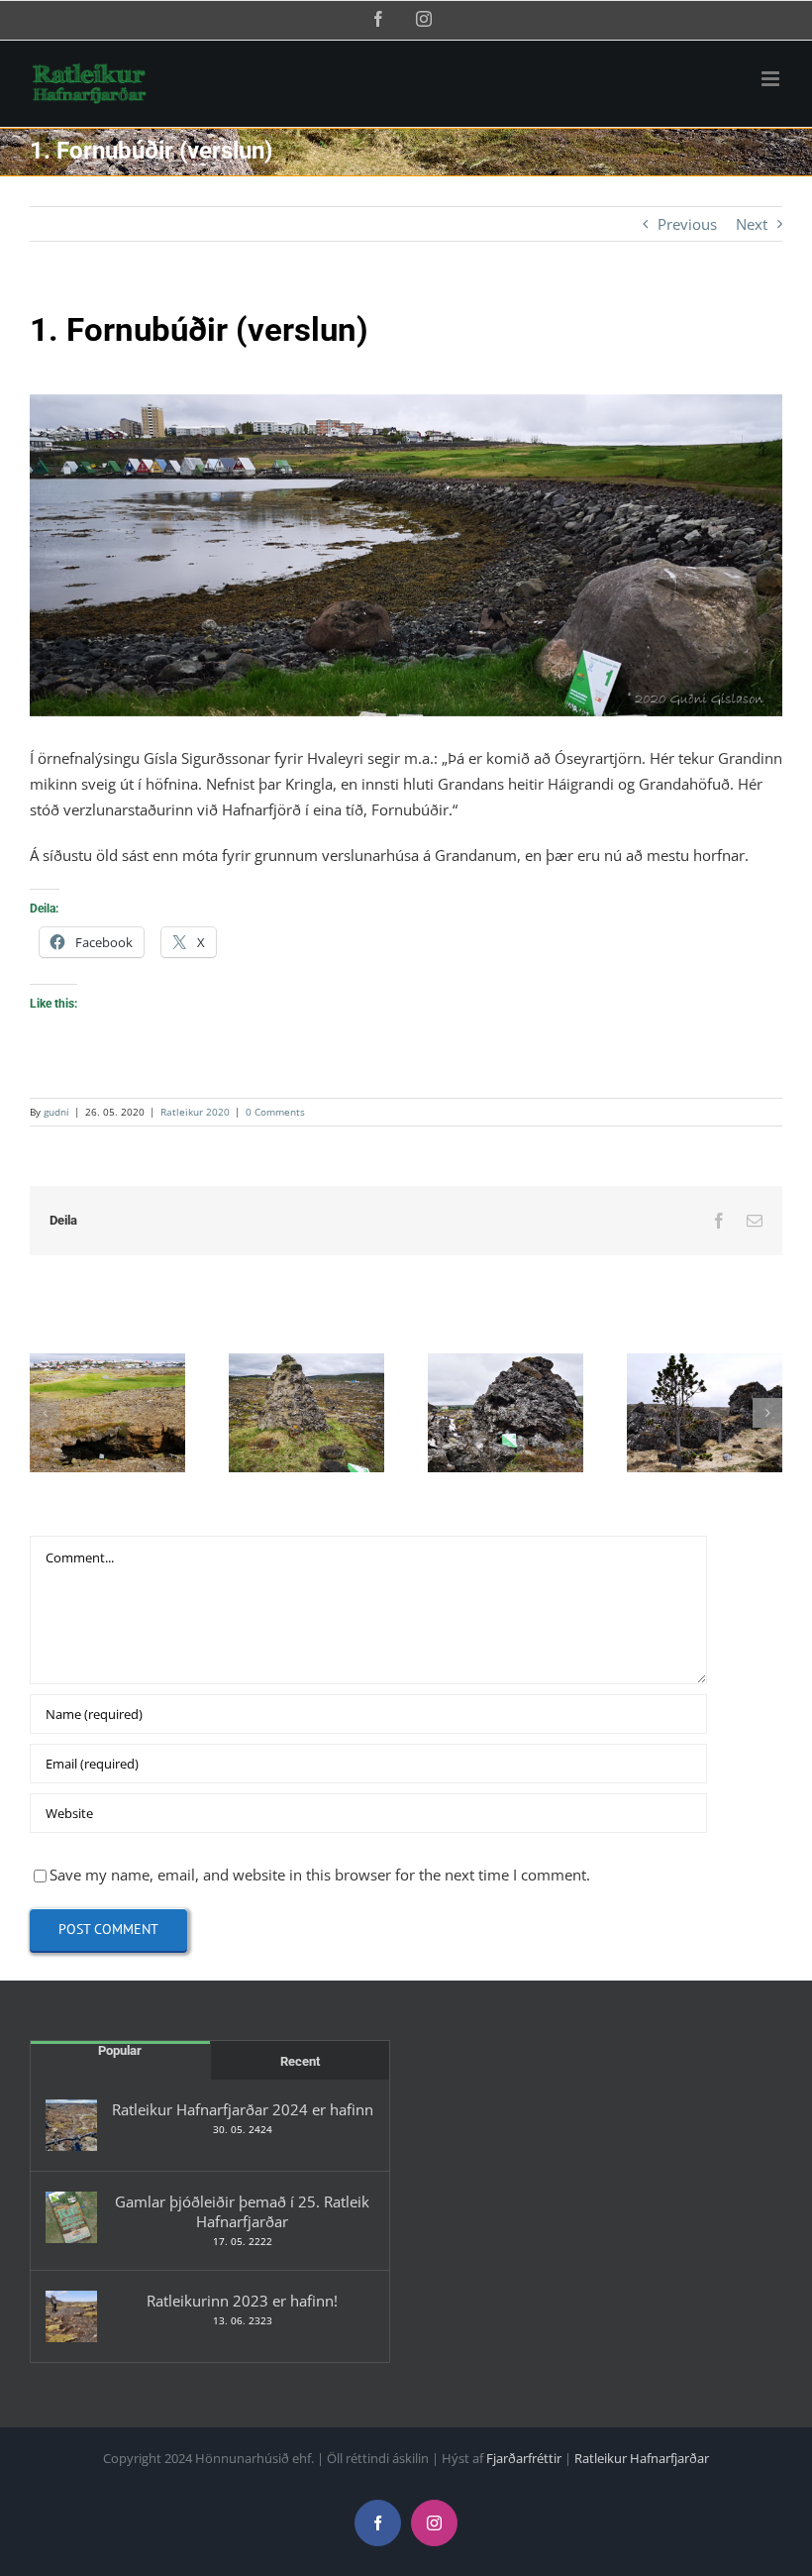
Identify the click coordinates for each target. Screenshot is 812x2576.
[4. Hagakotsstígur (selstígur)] (506, 1413)
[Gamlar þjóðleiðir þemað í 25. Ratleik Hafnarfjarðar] (71, 2217)
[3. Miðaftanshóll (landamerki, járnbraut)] (306, 1413)
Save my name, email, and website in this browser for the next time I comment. (320, 1875)
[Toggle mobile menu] (772, 79)
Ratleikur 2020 (195, 1112)
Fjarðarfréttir (524, 2458)
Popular (120, 2050)
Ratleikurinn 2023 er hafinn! (242, 2301)
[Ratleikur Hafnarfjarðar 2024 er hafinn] (71, 2125)
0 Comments (275, 1112)
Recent (300, 2061)
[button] (45, 1413)
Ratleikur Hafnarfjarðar (642, 2458)
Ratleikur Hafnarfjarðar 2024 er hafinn (243, 2109)
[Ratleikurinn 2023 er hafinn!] (71, 2316)
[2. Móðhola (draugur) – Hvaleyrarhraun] (107, 1413)
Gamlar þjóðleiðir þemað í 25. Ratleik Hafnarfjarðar (242, 2211)
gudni (56, 1112)
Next (752, 224)
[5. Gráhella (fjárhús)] (705, 1413)
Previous (687, 224)
